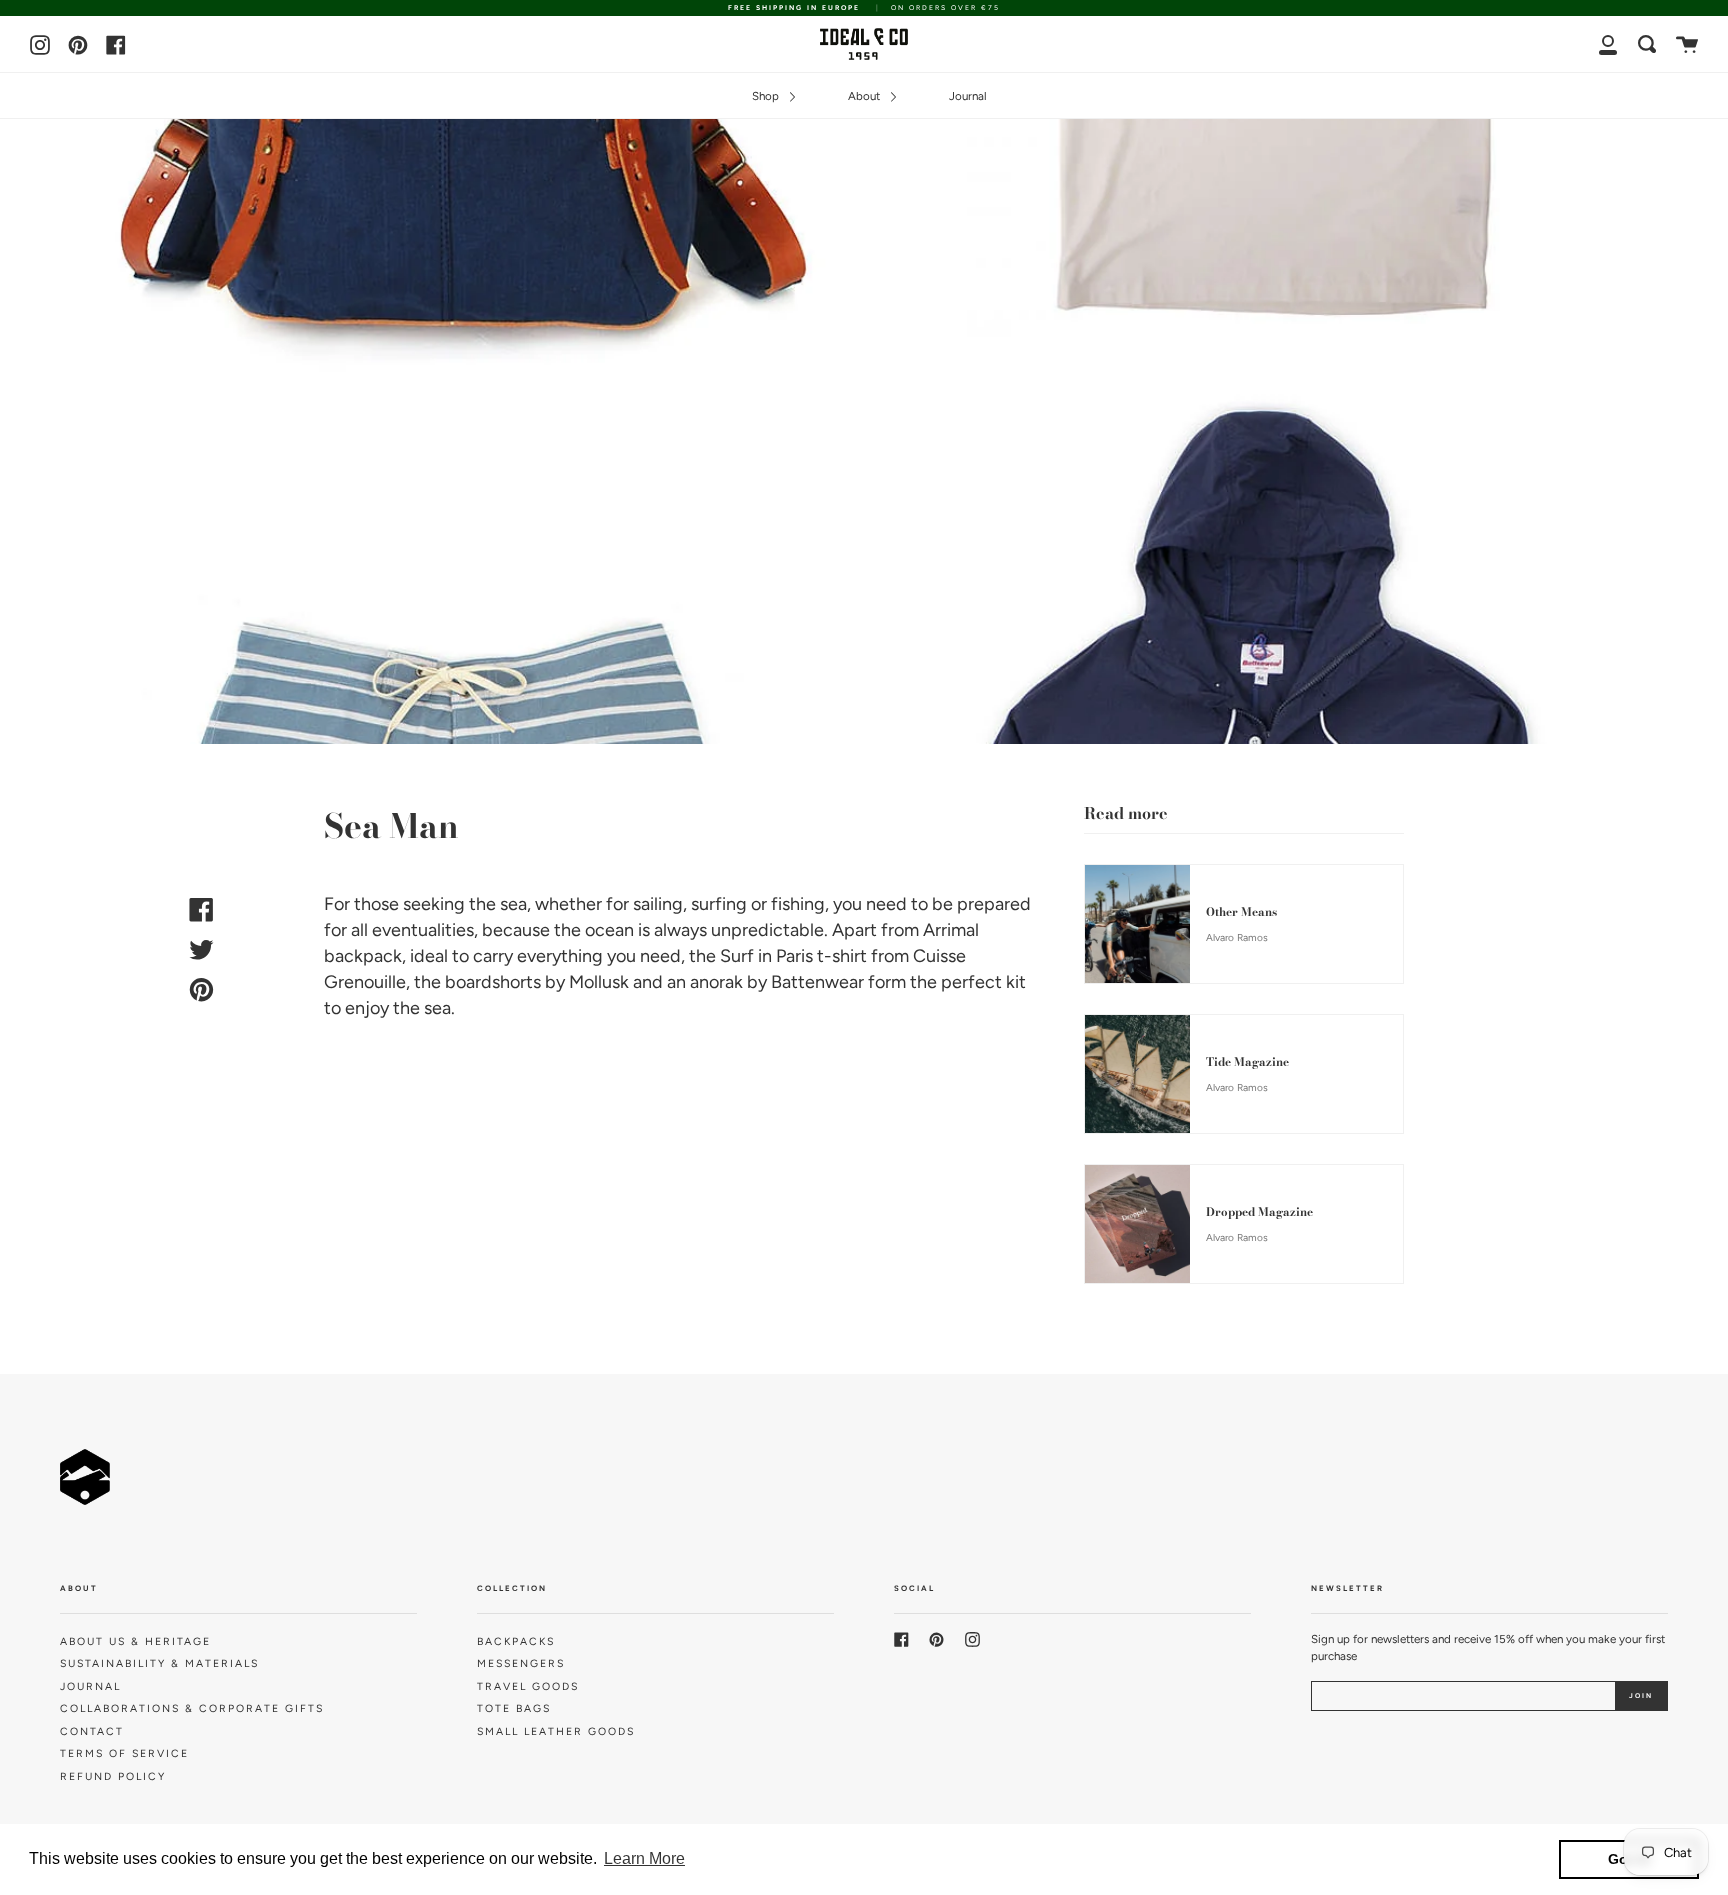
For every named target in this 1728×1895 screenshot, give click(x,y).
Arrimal (951, 930)
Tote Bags (514, 1708)
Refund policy (113, 1776)
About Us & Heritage (135, 1641)
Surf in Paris (766, 956)
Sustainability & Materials (159, 1663)
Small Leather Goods (556, 1731)
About (865, 96)
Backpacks (516, 1641)
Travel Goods (528, 1686)
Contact (92, 1731)
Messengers (521, 1663)
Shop (767, 96)
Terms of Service (124, 1753)
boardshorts (493, 982)
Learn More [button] (644, 1858)
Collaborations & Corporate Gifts (192, 1708)
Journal (968, 96)
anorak (716, 982)
